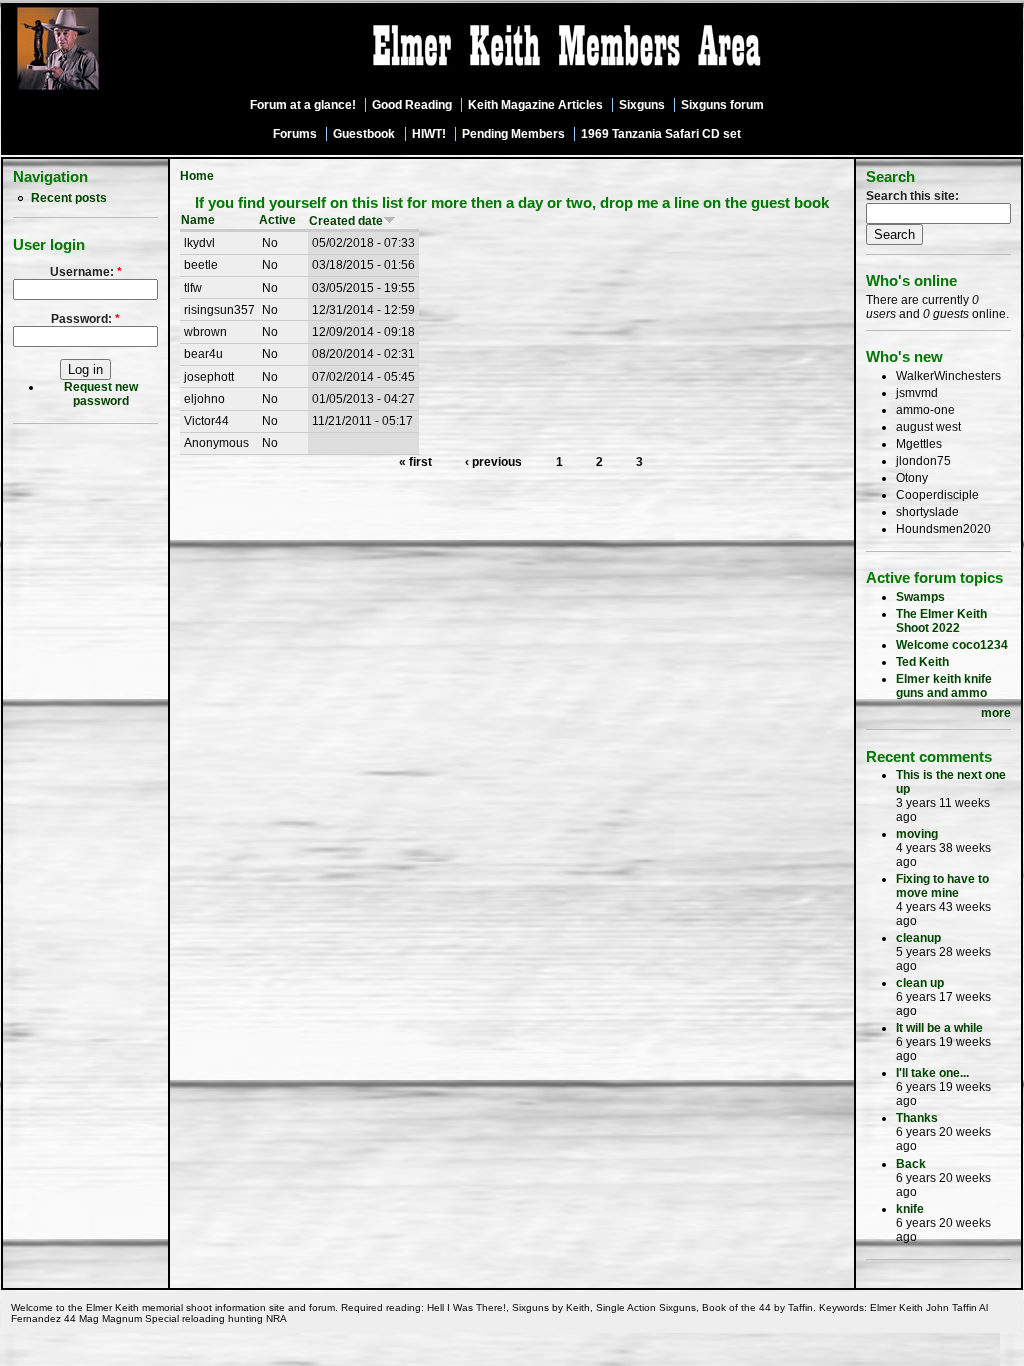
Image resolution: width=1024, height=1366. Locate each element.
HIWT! (429, 134)
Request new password (101, 394)
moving (917, 834)
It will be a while (939, 1028)
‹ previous (493, 462)
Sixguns (642, 105)
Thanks (917, 1118)
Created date (346, 221)
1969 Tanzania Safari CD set (661, 134)
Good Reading (412, 105)
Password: (85, 319)
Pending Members (513, 134)
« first (415, 462)
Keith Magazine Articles (535, 105)
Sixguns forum (722, 105)
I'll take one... (932, 1073)
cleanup (918, 938)
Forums (295, 134)
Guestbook (364, 134)
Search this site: (912, 196)
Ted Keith (922, 662)
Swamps (920, 597)
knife (910, 1209)
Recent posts (69, 198)
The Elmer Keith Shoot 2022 (941, 621)
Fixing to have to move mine (942, 886)
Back (911, 1164)
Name (198, 220)
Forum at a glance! (303, 105)
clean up (920, 983)
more (996, 713)
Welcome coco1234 (952, 645)
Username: (86, 272)
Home (197, 176)
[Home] (113, 91)
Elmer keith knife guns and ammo (944, 686)
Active (277, 220)
